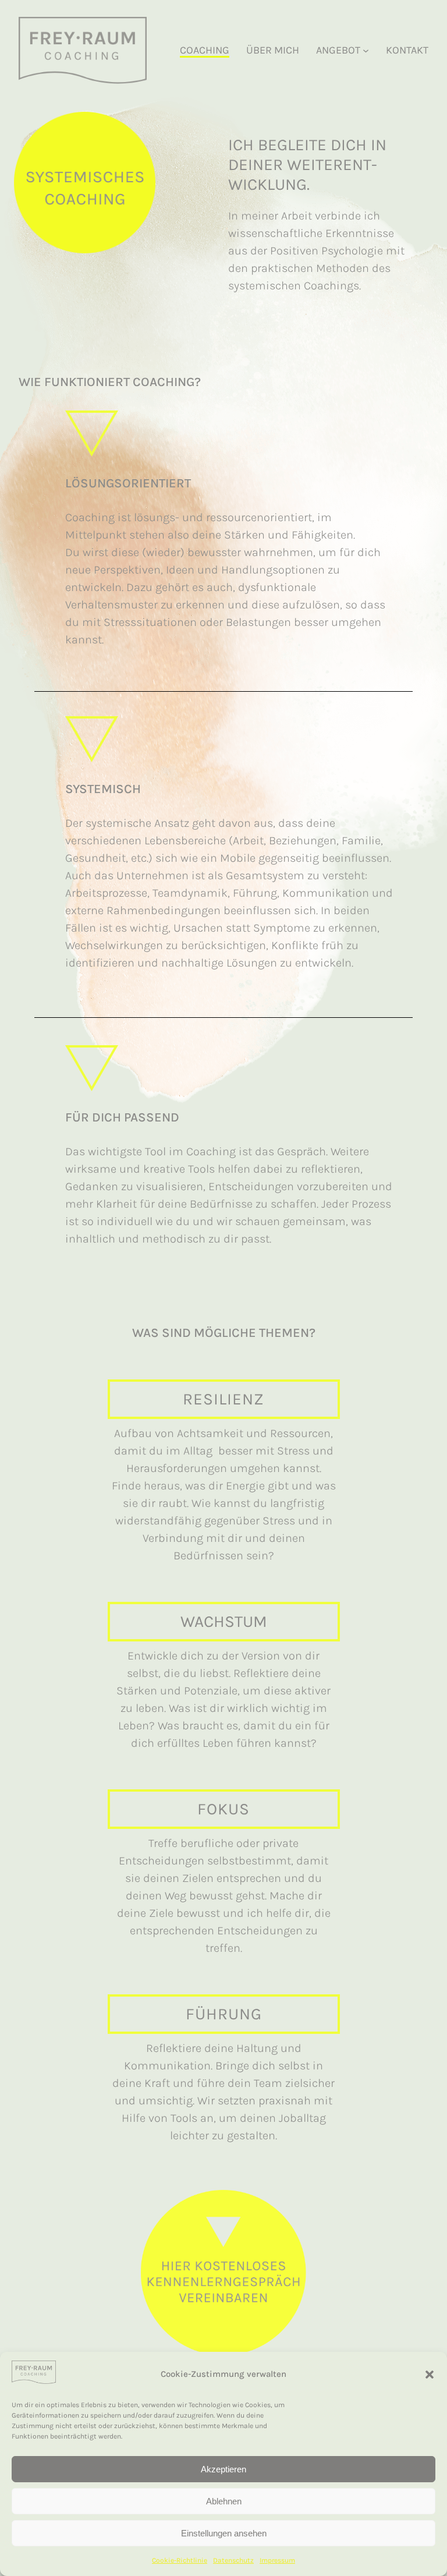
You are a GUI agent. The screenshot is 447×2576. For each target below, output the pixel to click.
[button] (430, 2375)
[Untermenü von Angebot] (366, 50)
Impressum (277, 2560)
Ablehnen (224, 2501)
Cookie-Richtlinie (180, 2560)
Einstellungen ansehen (224, 2533)
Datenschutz (233, 2560)
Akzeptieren (223, 2469)
